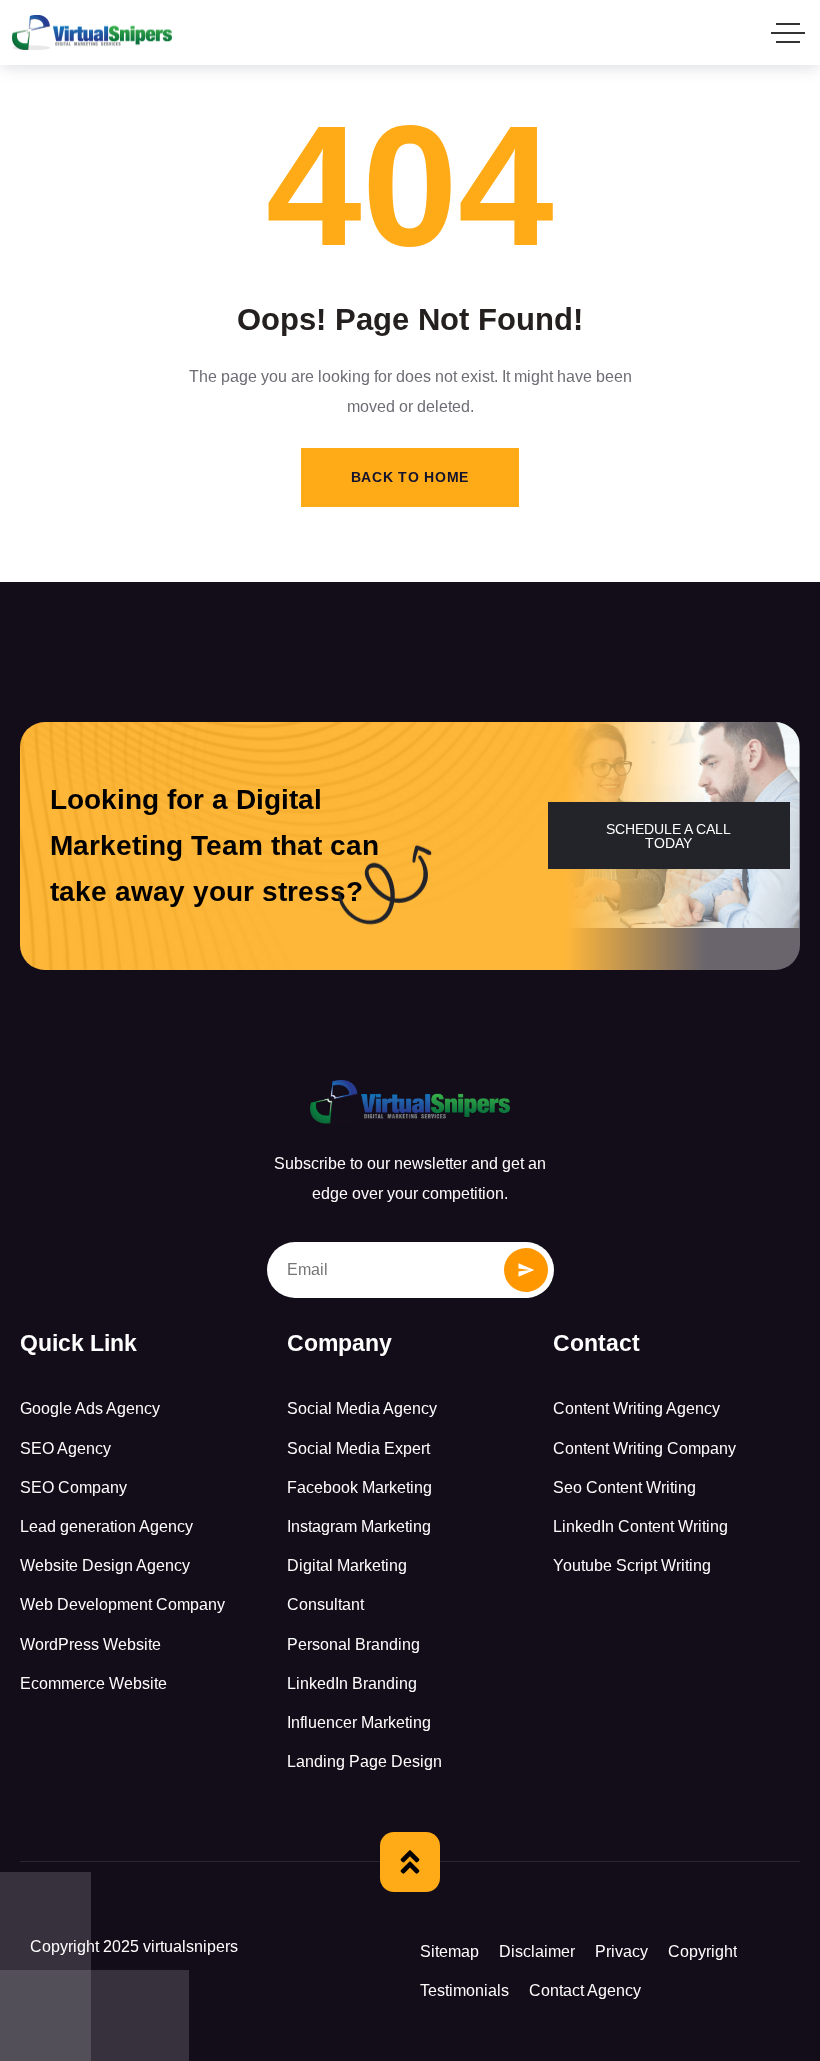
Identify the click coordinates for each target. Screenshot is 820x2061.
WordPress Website (90, 1644)
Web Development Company (122, 1604)
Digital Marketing (347, 1565)
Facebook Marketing (359, 1487)
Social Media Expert (358, 1448)
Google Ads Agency (90, 1408)
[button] (669, 835)
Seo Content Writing (624, 1487)
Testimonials (464, 1990)
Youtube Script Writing (632, 1565)
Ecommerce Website (93, 1683)
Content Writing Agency (636, 1408)
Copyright (702, 1951)
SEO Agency (65, 1448)
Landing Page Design (364, 1761)
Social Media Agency (362, 1408)
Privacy (621, 1951)
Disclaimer (537, 1951)
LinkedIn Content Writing (640, 1526)
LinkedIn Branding (352, 1683)
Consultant (325, 1604)
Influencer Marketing (359, 1722)
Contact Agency (585, 1990)
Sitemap (449, 1951)
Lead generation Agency (106, 1526)
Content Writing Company (644, 1448)
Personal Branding (353, 1644)
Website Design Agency (105, 1565)
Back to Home (410, 477)
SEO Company (73, 1487)
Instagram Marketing (359, 1526)
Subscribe (526, 1270)
